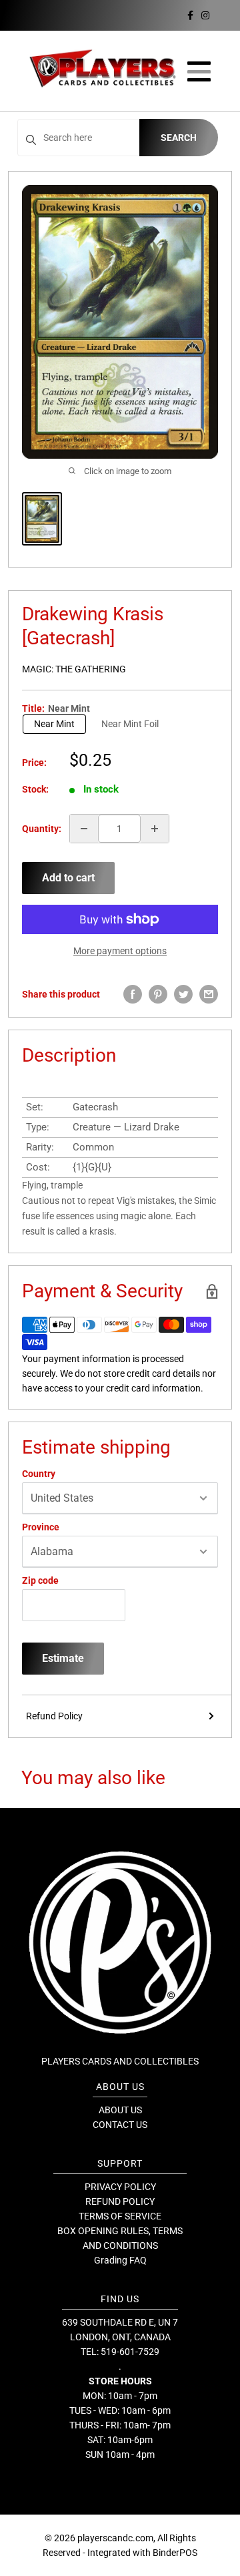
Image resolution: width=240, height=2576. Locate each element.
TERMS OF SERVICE (120, 2216)
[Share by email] (209, 994)
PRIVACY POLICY (120, 2187)
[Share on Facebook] (133, 994)
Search (179, 138)
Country (39, 1474)
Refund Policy (54, 1716)
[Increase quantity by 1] (155, 829)
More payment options (120, 951)
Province (41, 1527)
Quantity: (42, 829)
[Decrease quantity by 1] (84, 829)
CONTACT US (120, 2125)
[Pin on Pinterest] (158, 994)
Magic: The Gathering (74, 669)
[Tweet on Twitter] (183, 994)
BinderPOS (175, 2553)
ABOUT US (120, 2110)
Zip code (40, 1580)
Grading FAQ (120, 2260)
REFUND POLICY (120, 2201)
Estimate (63, 1658)
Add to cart (68, 878)
